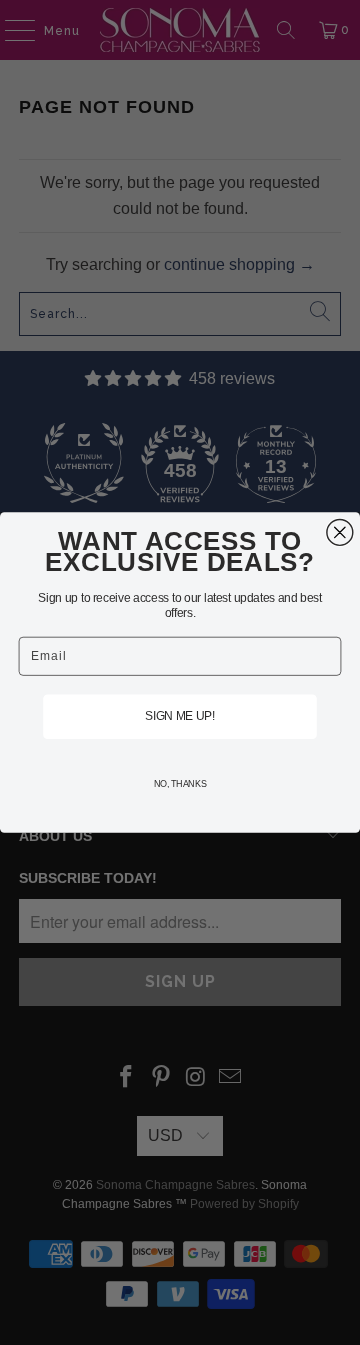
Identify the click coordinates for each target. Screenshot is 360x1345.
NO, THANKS (180, 784)
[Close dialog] (340, 533)
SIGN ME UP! (180, 716)
